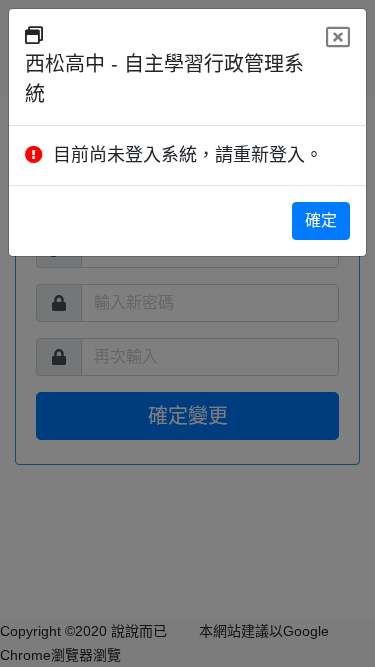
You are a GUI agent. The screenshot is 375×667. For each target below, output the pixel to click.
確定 (321, 220)
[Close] (338, 37)
